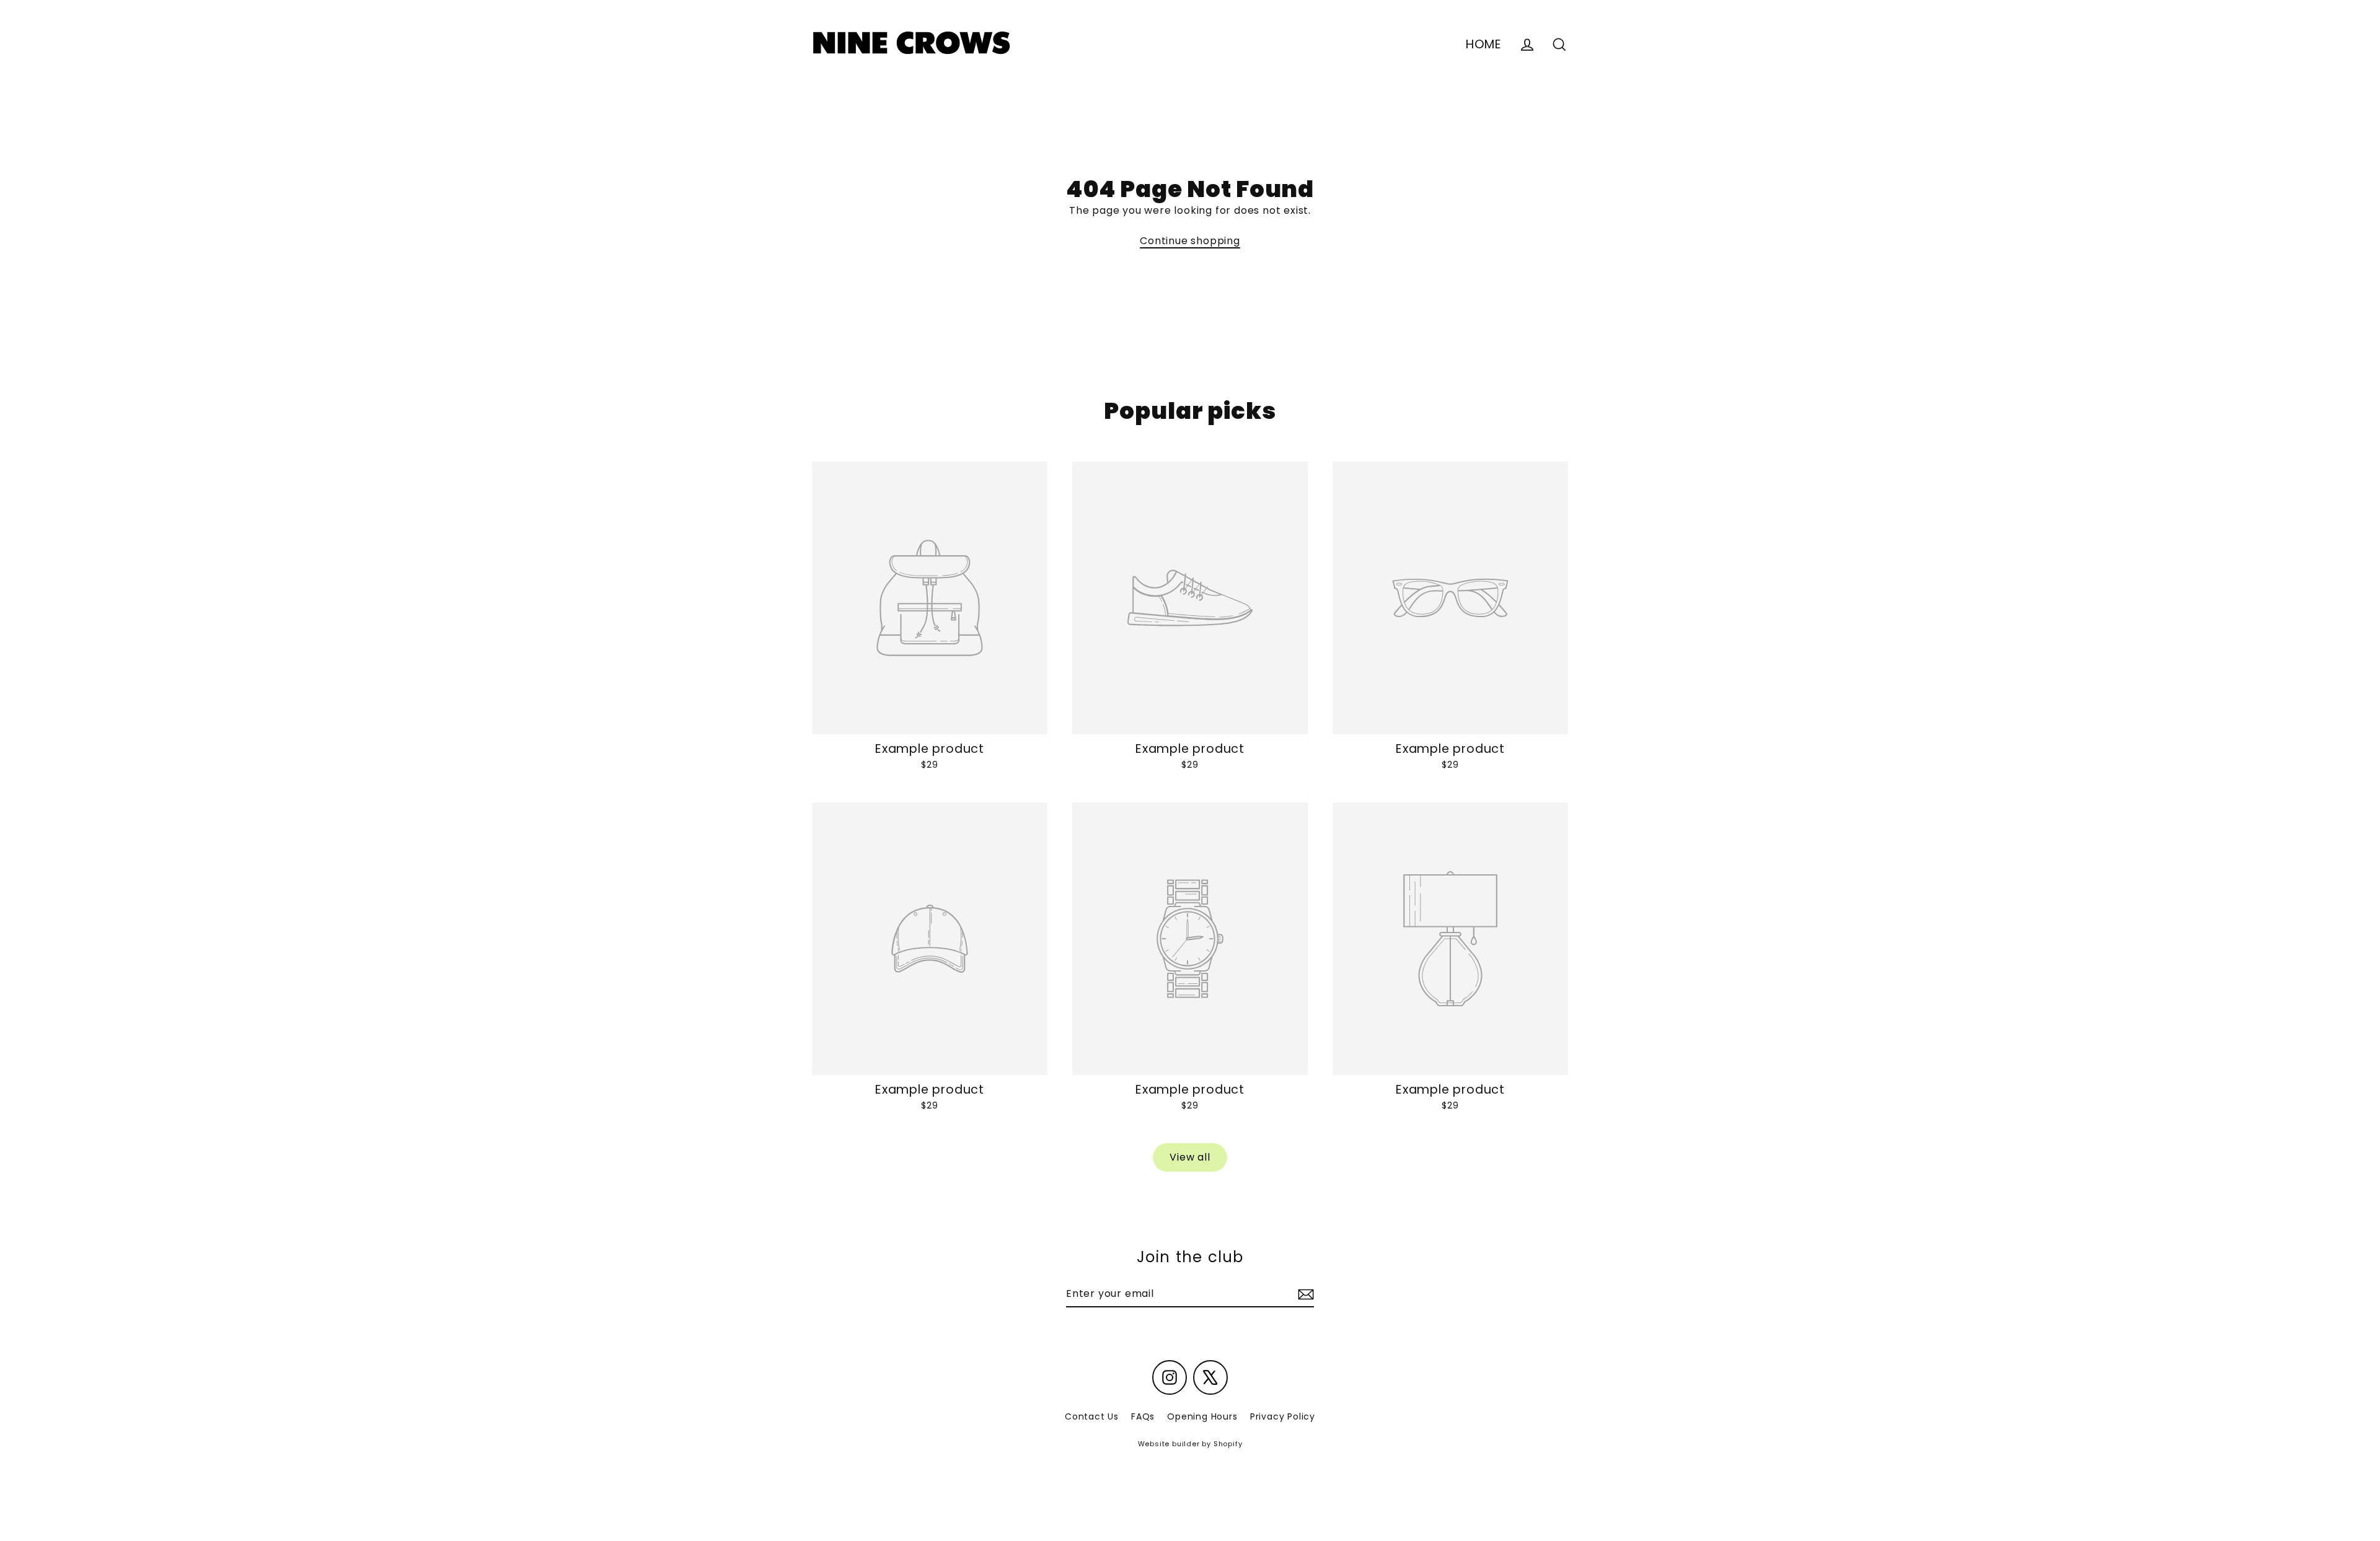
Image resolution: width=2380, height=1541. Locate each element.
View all (1190, 1157)
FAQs (1143, 1416)
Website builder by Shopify (1190, 1444)
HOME (1484, 44)
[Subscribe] (1304, 1294)
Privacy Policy (1283, 1416)
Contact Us (1092, 1416)
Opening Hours (1202, 1416)
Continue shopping (1190, 241)
